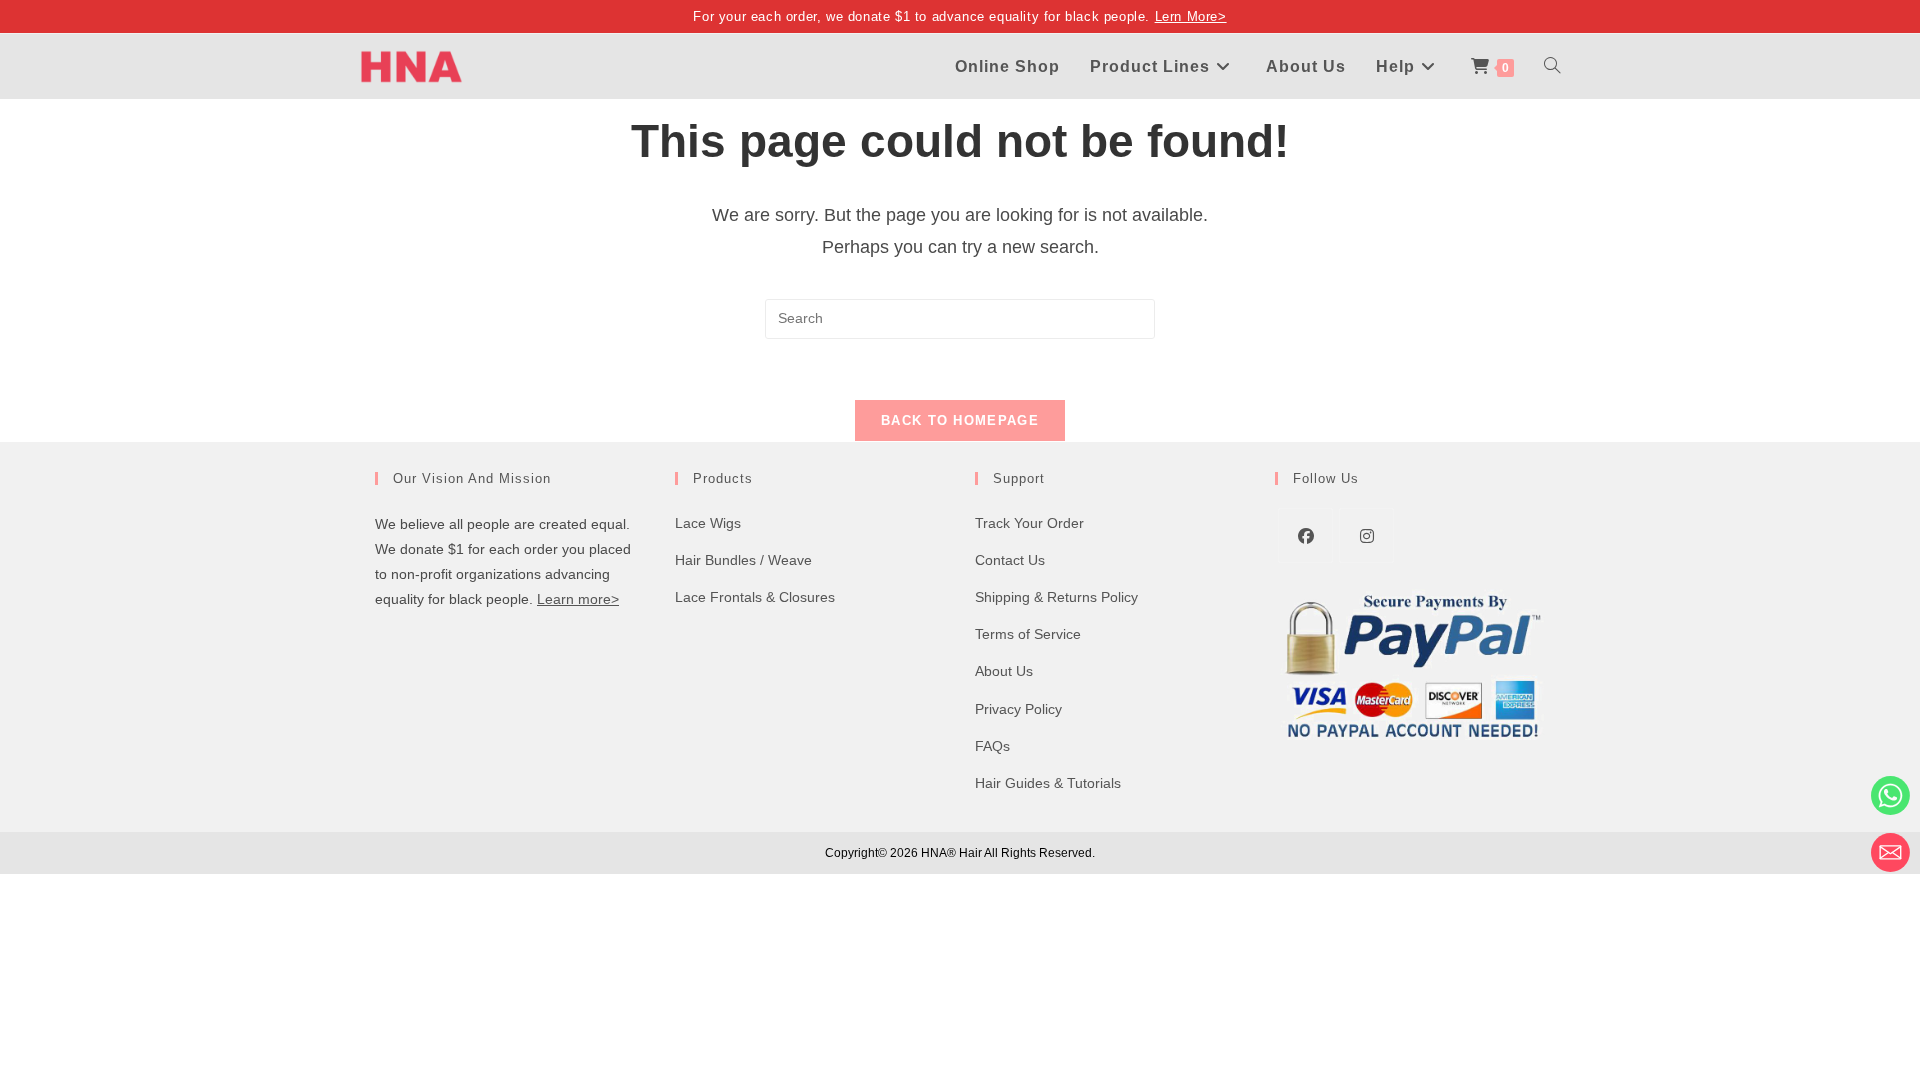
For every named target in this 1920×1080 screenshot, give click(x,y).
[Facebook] (1305, 535)
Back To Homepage (960, 420)
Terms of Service (1028, 634)
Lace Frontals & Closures (755, 597)
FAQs (992, 746)
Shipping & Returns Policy (1056, 597)
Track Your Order (1029, 523)
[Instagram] (1366, 535)
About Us (1004, 671)
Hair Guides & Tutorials (1048, 783)
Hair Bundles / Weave (743, 560)
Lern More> (1191, 16)
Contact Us (1010, 560)
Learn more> (578, 599)
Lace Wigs (708, 523)
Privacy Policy (1018, 709)
